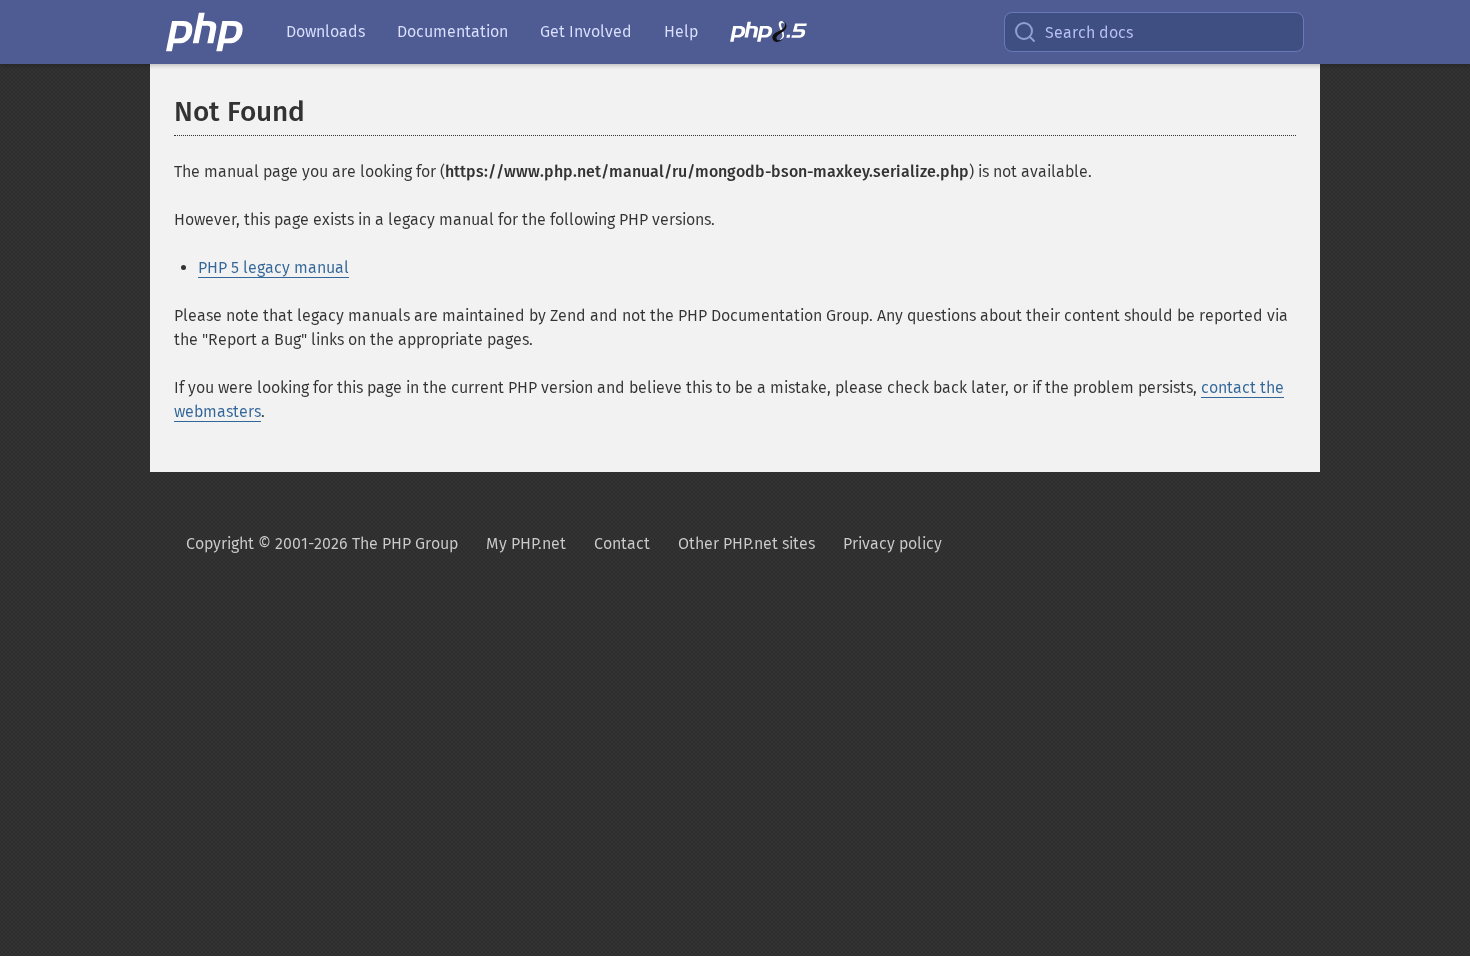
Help (681, 31)
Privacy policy (892, 543)
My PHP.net (526, 543)
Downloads (325, 31)
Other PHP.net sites (746, 543)
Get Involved (586, 31)
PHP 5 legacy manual (273, 267)
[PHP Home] (206, 32)
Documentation (452, 31)
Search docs (1089, 32)
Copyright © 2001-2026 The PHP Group (322, 543)
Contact (622, 543)
